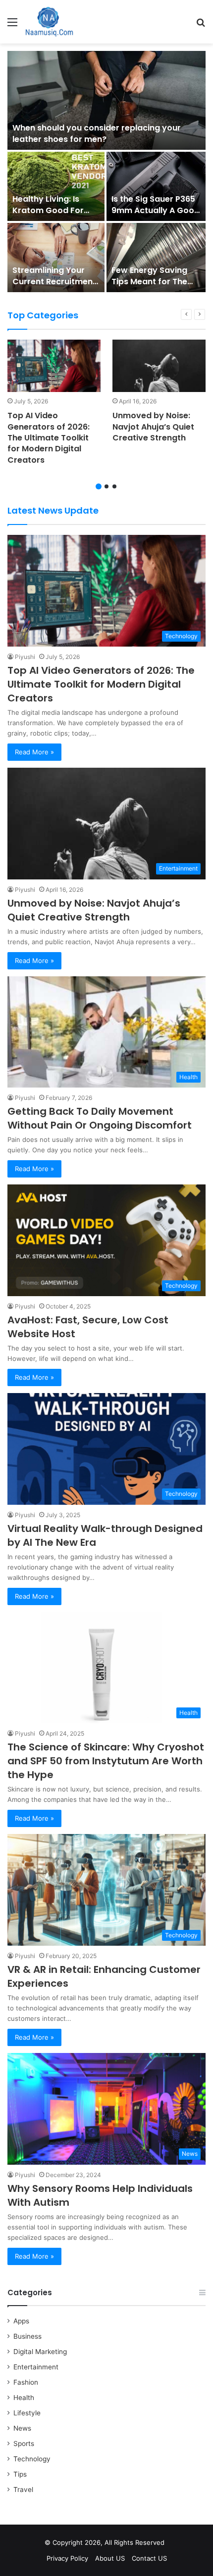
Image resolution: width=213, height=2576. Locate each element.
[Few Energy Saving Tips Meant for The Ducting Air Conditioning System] (156, 258)
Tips (20, 2474)
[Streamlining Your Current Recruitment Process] (56, 258)
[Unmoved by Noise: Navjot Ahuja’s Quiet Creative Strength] (159, 366)
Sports (24, 2444)
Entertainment (36, 2367)
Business (27, 2336)
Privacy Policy (67, 2558)
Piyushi (25, 657)
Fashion (26, 2382)
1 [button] (99, 486)
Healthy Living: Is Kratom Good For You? (48, 210)
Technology (32, 2459)
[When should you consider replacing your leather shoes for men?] (106, 100)
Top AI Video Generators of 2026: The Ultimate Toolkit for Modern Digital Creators (49, 438)
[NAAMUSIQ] (49, 22)
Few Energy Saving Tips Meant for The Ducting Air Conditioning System (154, 287)
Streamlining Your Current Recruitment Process (54, 281)
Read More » (34, 752)
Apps (21, 2321)
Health (24, 2398)
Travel (23, 2489)
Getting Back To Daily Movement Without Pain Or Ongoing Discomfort (100, 1118)
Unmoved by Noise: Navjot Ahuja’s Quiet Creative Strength (153, 427)
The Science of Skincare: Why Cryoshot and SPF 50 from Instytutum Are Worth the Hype (106, 1761)
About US (110, 2558)
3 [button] (114, 486)
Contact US (149, 2558)
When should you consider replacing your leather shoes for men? (97, 133)
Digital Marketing (40, 2352)
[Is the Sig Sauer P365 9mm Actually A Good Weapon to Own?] (156, 186)
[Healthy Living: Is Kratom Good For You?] (56, 186)
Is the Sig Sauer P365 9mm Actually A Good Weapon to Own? (156, 210)
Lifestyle (27, 2413)
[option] (106, 173)
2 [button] (106, 486)
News (22, 2428)
